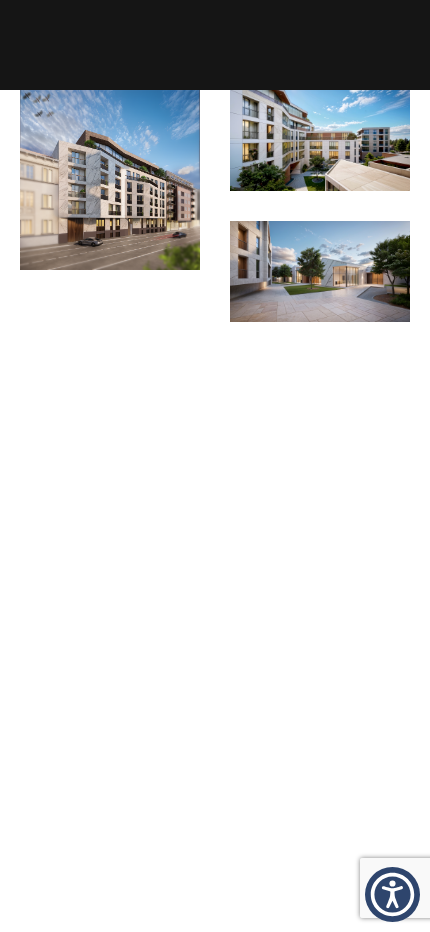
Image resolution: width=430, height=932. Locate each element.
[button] (392, 894)
